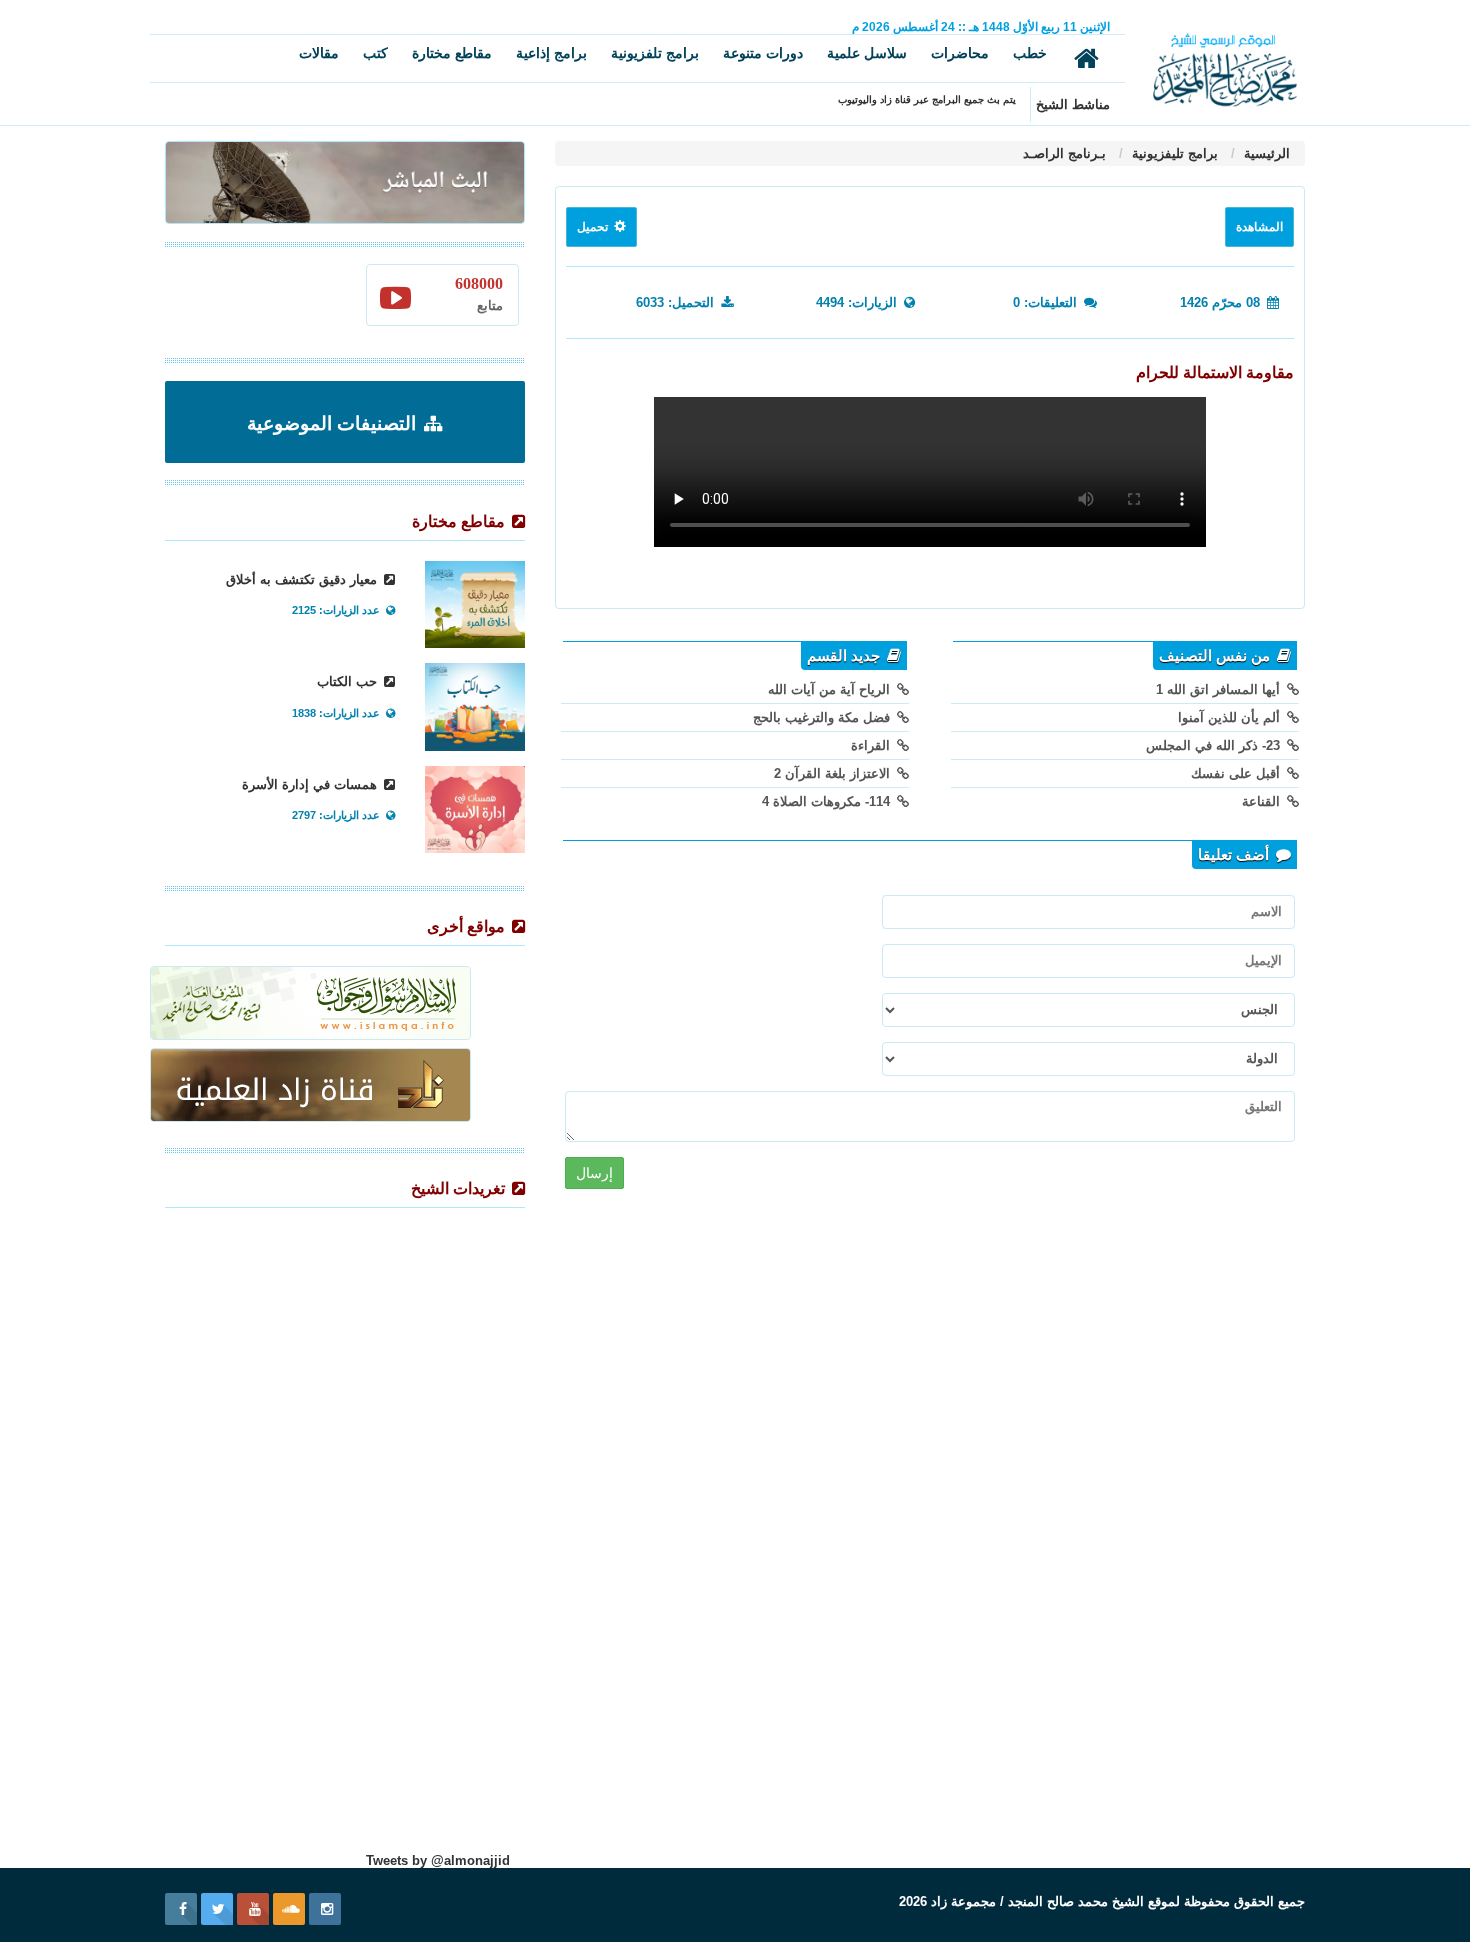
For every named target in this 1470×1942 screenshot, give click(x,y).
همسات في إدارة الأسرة (311, 784)
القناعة (1263, 801)
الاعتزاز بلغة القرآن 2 (834, 773)
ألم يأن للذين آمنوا (1231, 717)
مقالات (319, 53)
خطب (1030, 53)
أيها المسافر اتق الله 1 (1220, 689)
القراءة (872, 745)
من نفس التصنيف (1216, 656)
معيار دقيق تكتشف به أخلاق (303, 579)
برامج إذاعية (551, 53)
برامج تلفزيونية (655, 53)
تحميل (594, 227)
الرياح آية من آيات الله (831, 689)
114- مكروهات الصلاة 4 (828, 801)
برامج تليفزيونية (1173, 153)
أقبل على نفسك (1237, 773)
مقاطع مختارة (452, 53)
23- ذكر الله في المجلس (1215, 745)
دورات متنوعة (763, 53)
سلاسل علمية (867, 53)
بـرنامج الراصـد (1064, 153)
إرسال (594, 1173)
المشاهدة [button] (1259, 227)
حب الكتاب (349, 681)
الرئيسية (1265, 153)
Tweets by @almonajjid (438, 1860)
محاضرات (960, 53)
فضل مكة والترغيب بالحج (823, 717)
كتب (375, 53)
